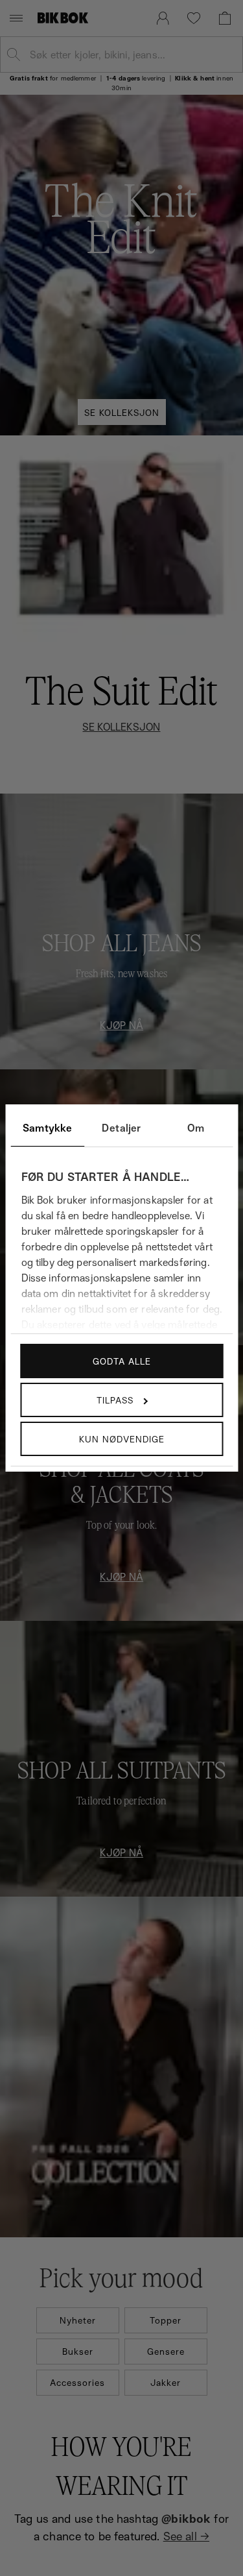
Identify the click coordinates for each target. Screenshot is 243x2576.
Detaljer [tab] (121, 1128)
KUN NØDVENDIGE (122, 1439)
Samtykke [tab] (47, 1128)
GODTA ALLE (122, 1361)
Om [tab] (196, 1128)
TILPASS (115, 1400)
